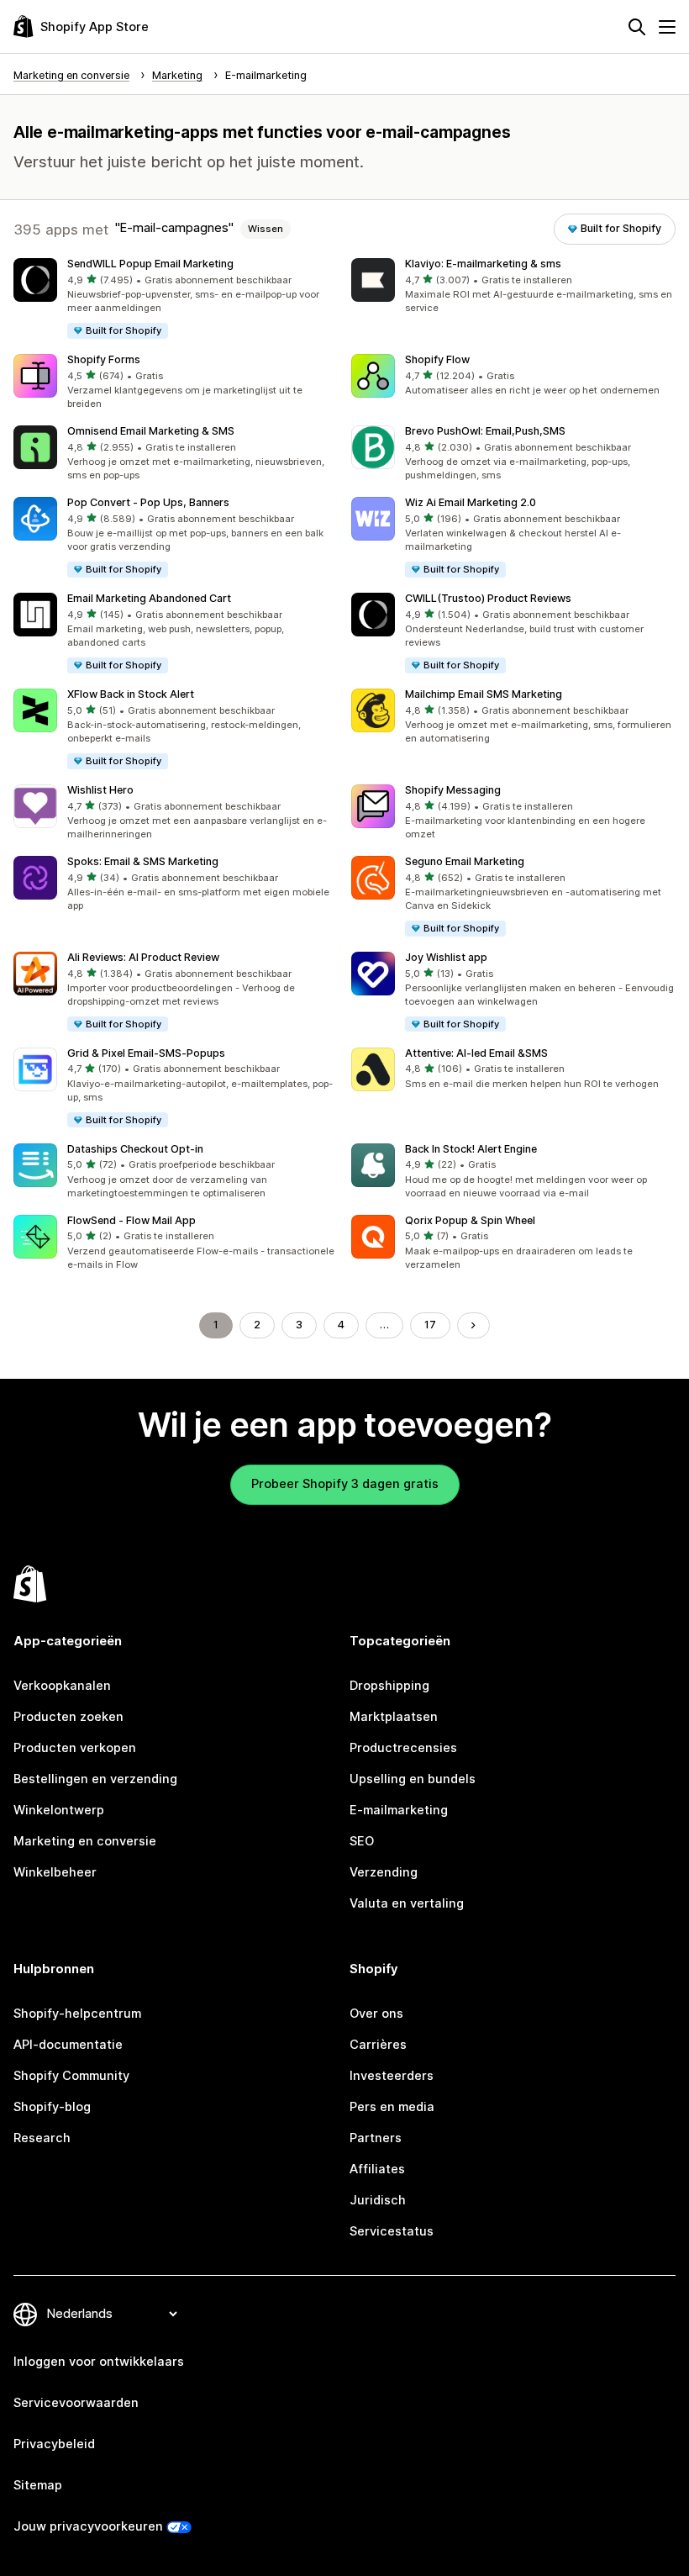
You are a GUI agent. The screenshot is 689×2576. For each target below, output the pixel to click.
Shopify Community (71, 2076)
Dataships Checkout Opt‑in (135, 1149)
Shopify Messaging (453, 790)
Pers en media (392, 2107)
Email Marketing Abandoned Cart (149, 598)
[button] (176, 299)
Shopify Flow (437, 359)
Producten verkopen (75, 1748)
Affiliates (377, 2169)
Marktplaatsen (394, 1717)
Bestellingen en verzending (95, 1779)
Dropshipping (389, 1686)
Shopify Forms (104, 359)
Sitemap (38, 2485)
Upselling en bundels (413, 1779)
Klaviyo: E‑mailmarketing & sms (483, 264)
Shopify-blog (52, 2107)
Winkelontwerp (59, 1810)
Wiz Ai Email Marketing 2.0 (471, 502)
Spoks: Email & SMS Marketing (143, 861)
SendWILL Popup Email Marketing (150, 264)
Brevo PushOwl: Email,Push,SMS (485, 431)
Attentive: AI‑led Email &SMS (476, 1053)
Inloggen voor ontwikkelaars (99, 2362)
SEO (362, 1841)
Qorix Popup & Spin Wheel (470, 1220)
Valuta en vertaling (407, 1903)
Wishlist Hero (100, 790)
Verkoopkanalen (62, 1686)
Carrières (378, 2045)
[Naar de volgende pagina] (473, 1325)
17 (430, 1325)
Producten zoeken (68, 1717)
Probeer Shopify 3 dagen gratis (345, 1484)
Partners (376, 2138)
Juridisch (378, 2200)
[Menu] (667, 27)
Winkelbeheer (55, 1872)
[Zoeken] (637, 27)
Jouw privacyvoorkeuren (88, 2526)
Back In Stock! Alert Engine (471, 1149)
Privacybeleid (54, 2444)
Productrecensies (403, 1748)
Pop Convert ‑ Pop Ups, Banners (148, 502)
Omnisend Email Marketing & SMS (151, 431)
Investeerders (392, 2076)
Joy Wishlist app (446, 957)
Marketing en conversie (85, 1841)
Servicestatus (392, 2231)
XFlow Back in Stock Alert (131, 694)
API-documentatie (68, 2045)
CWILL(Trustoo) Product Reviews (488, 598)
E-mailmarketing (399, 1810)
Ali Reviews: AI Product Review (143, 957)
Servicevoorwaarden (76, 2403)
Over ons (376, 2014)
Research (42, 2138)
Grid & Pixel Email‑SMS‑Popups (146, 1053)
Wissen (266, 229)
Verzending (384, 1872)
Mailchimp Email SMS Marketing (484, 694)
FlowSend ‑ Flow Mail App (131, 1220)
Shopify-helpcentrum (77, 2014)
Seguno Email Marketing (465, 861)
